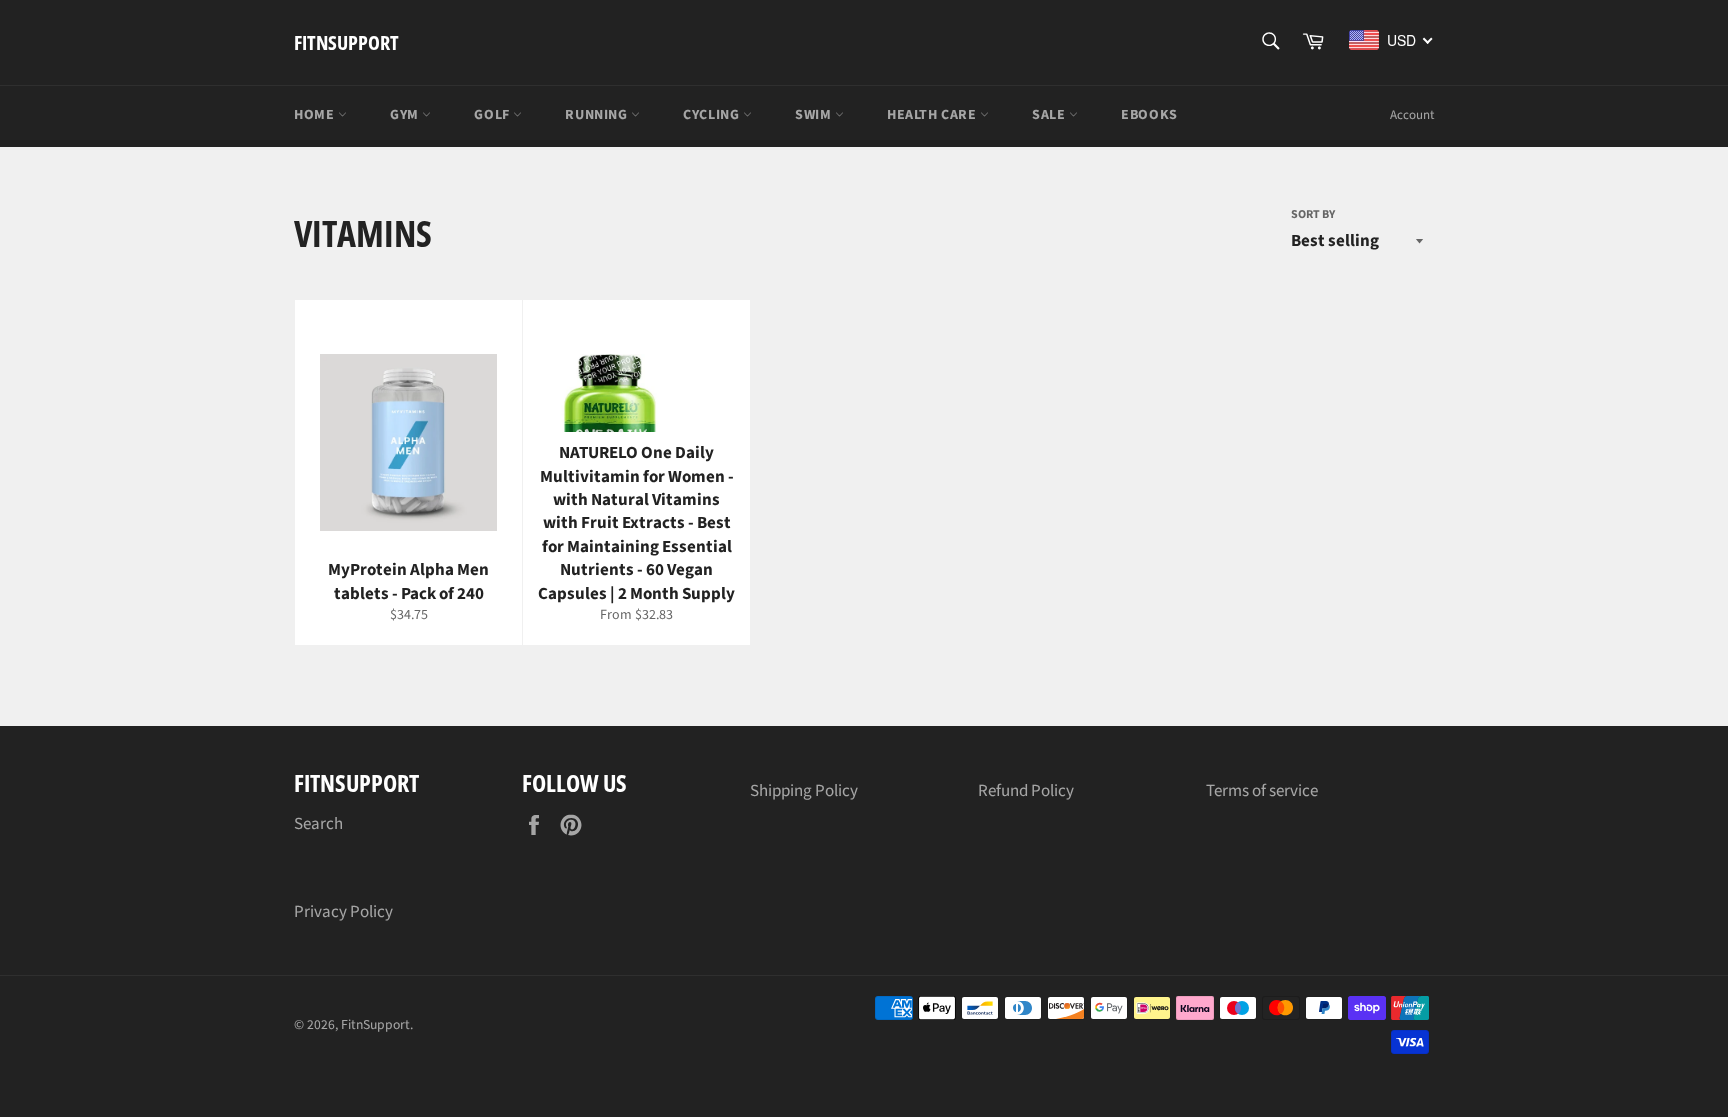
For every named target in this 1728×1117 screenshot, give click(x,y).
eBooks (1149, 115)
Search (318, 824)
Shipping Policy (804, 791)
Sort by (1313, 215)
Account (1412, 115)
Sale (1050, 115)
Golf (493, 115)
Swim (815, 115)
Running (598, 115)
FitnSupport (346, 42)
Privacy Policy (343, 912)
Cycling (713, 115)
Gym (406, 115)
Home (316, 115)
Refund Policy (1026, 791)
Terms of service (1262, 791)
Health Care (933, 115)
